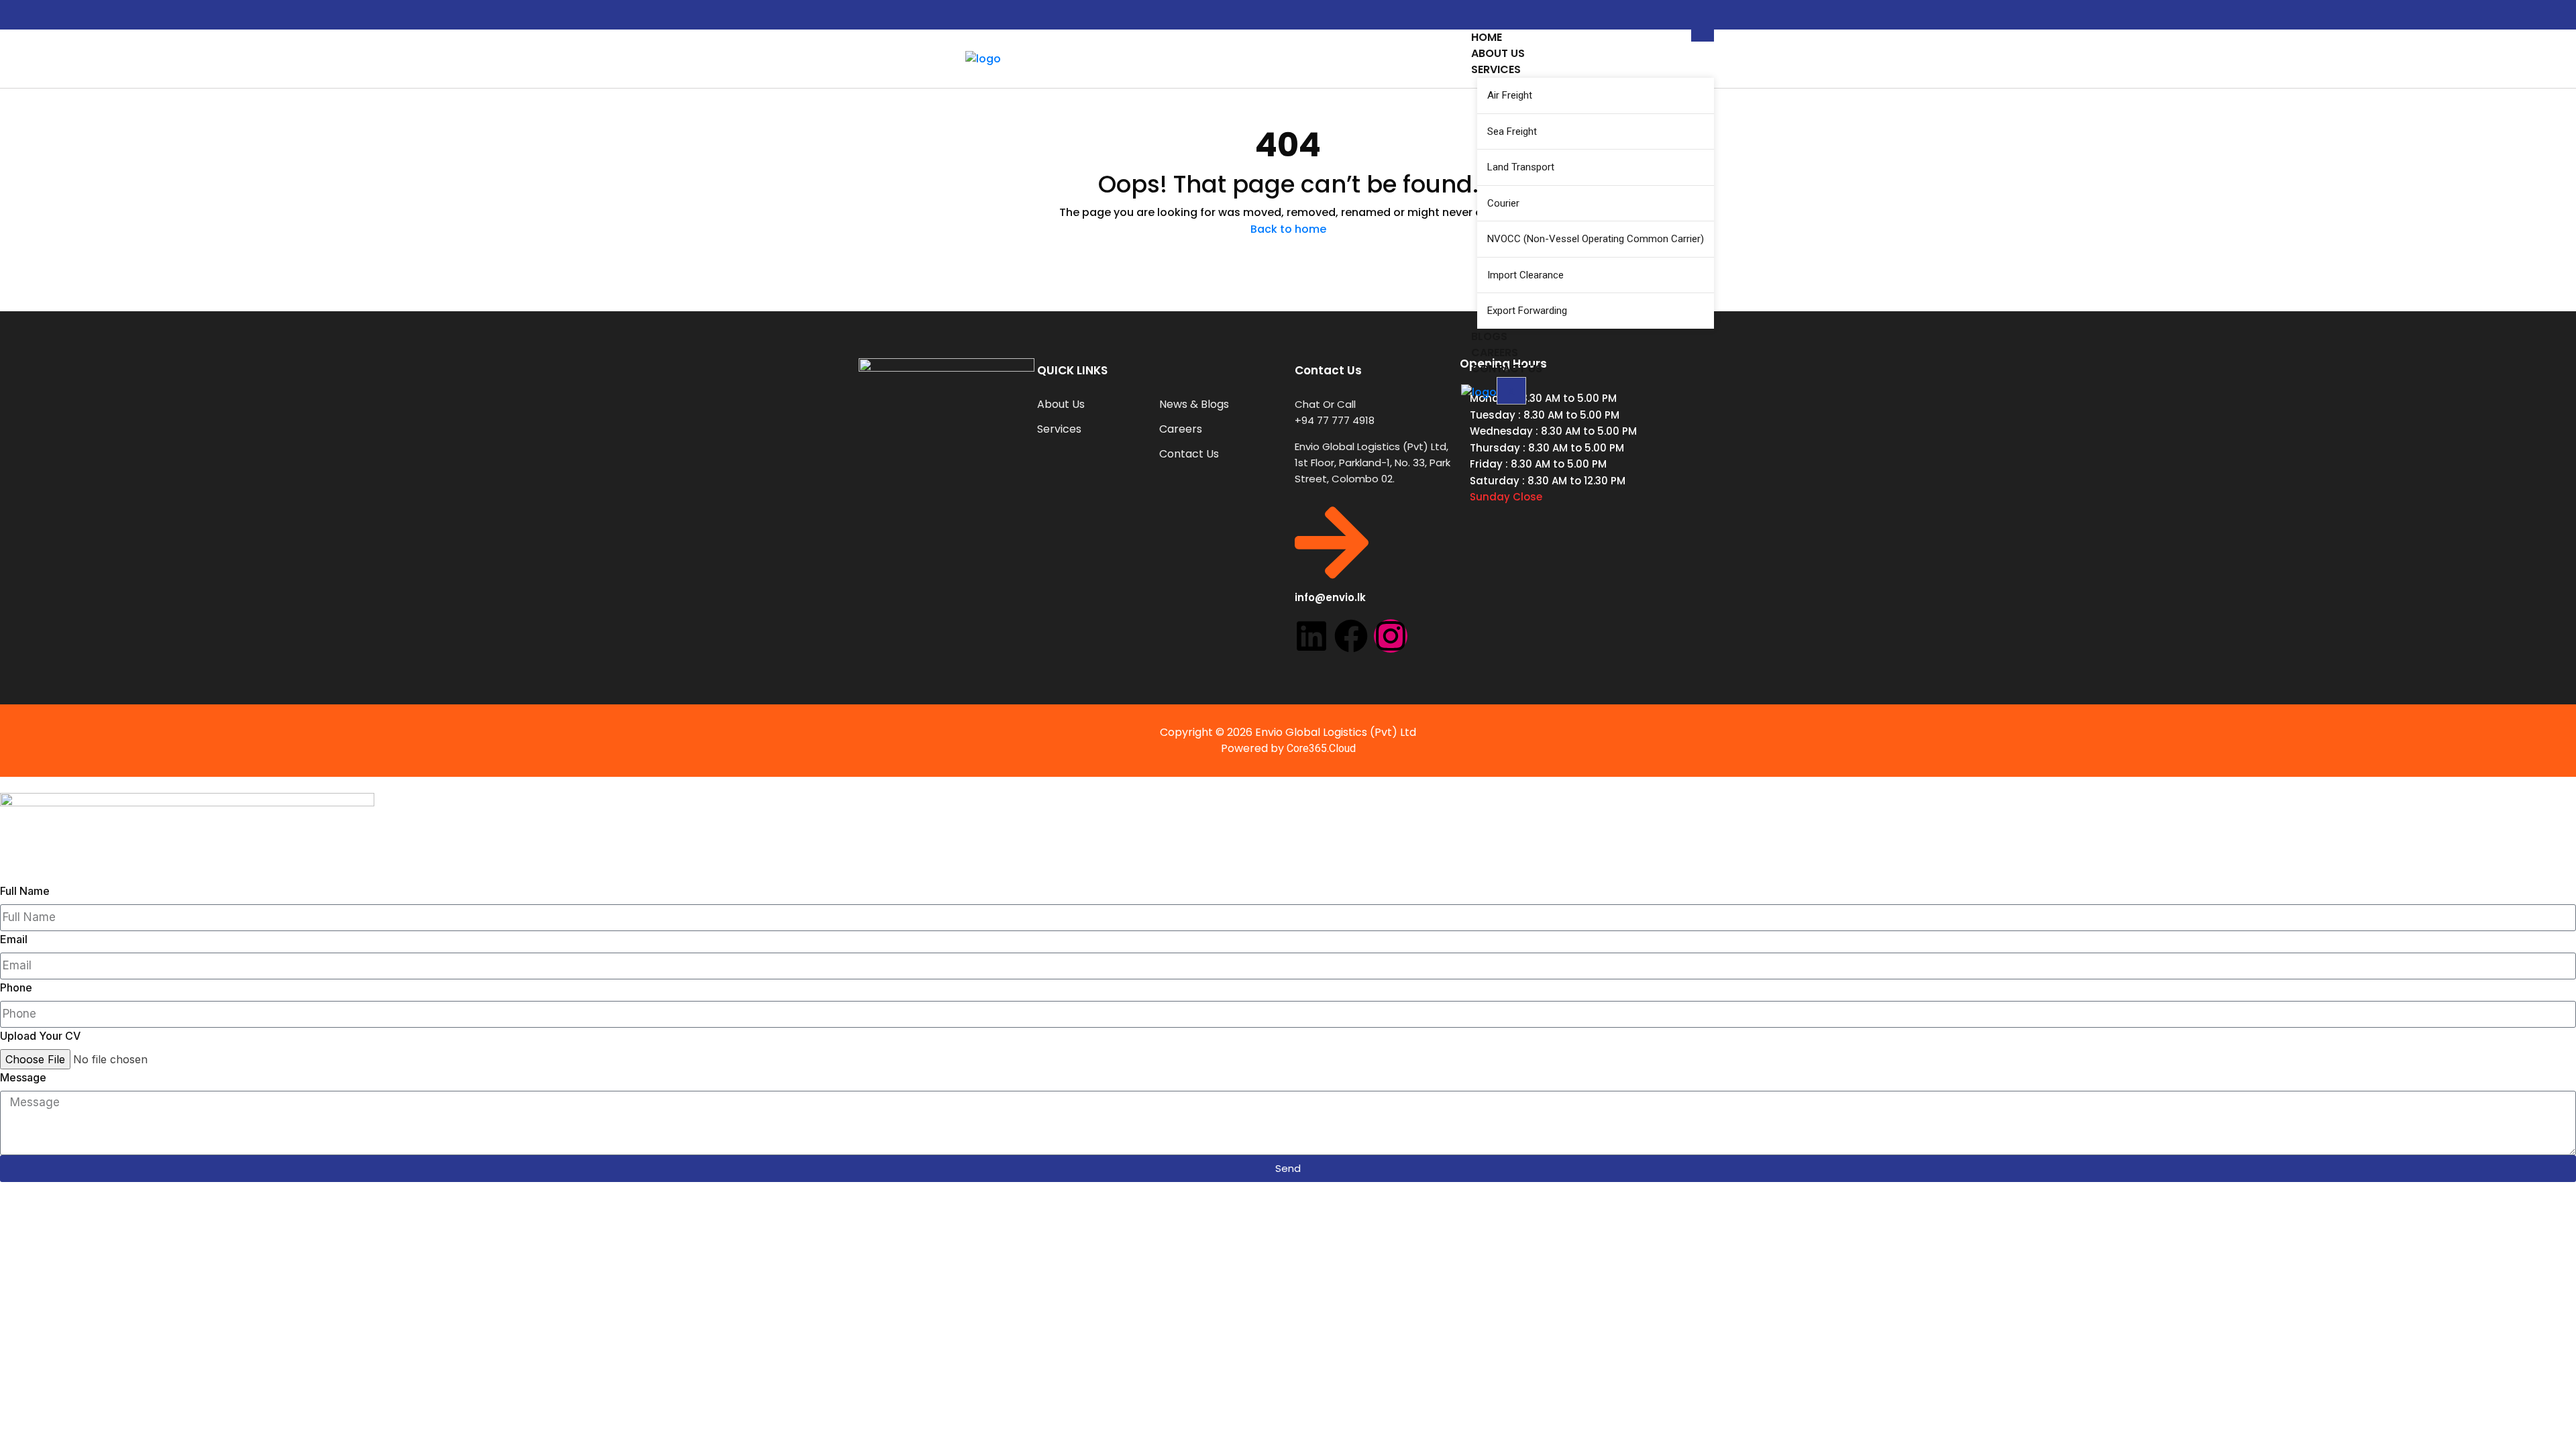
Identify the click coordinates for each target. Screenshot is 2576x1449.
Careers (1495, 353)
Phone (16, 987)
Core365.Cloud (1321, 748)
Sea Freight (1512, 131)
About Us (1498, 53)
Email (14, 939)
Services (1496, 69)
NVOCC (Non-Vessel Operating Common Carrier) (1596, 239)
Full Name (25, 891)
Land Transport (1521, 167)
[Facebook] (1351, 636)
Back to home (1288, 229)
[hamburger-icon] (1703, 36)
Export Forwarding (1527, 311)
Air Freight (1510, 95)
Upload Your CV (40, 1036)
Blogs (1489, 336)
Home (1487, 37)
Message (23, 1077)
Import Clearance (1525, 275)
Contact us (1507, 369)
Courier (1503, 203)
